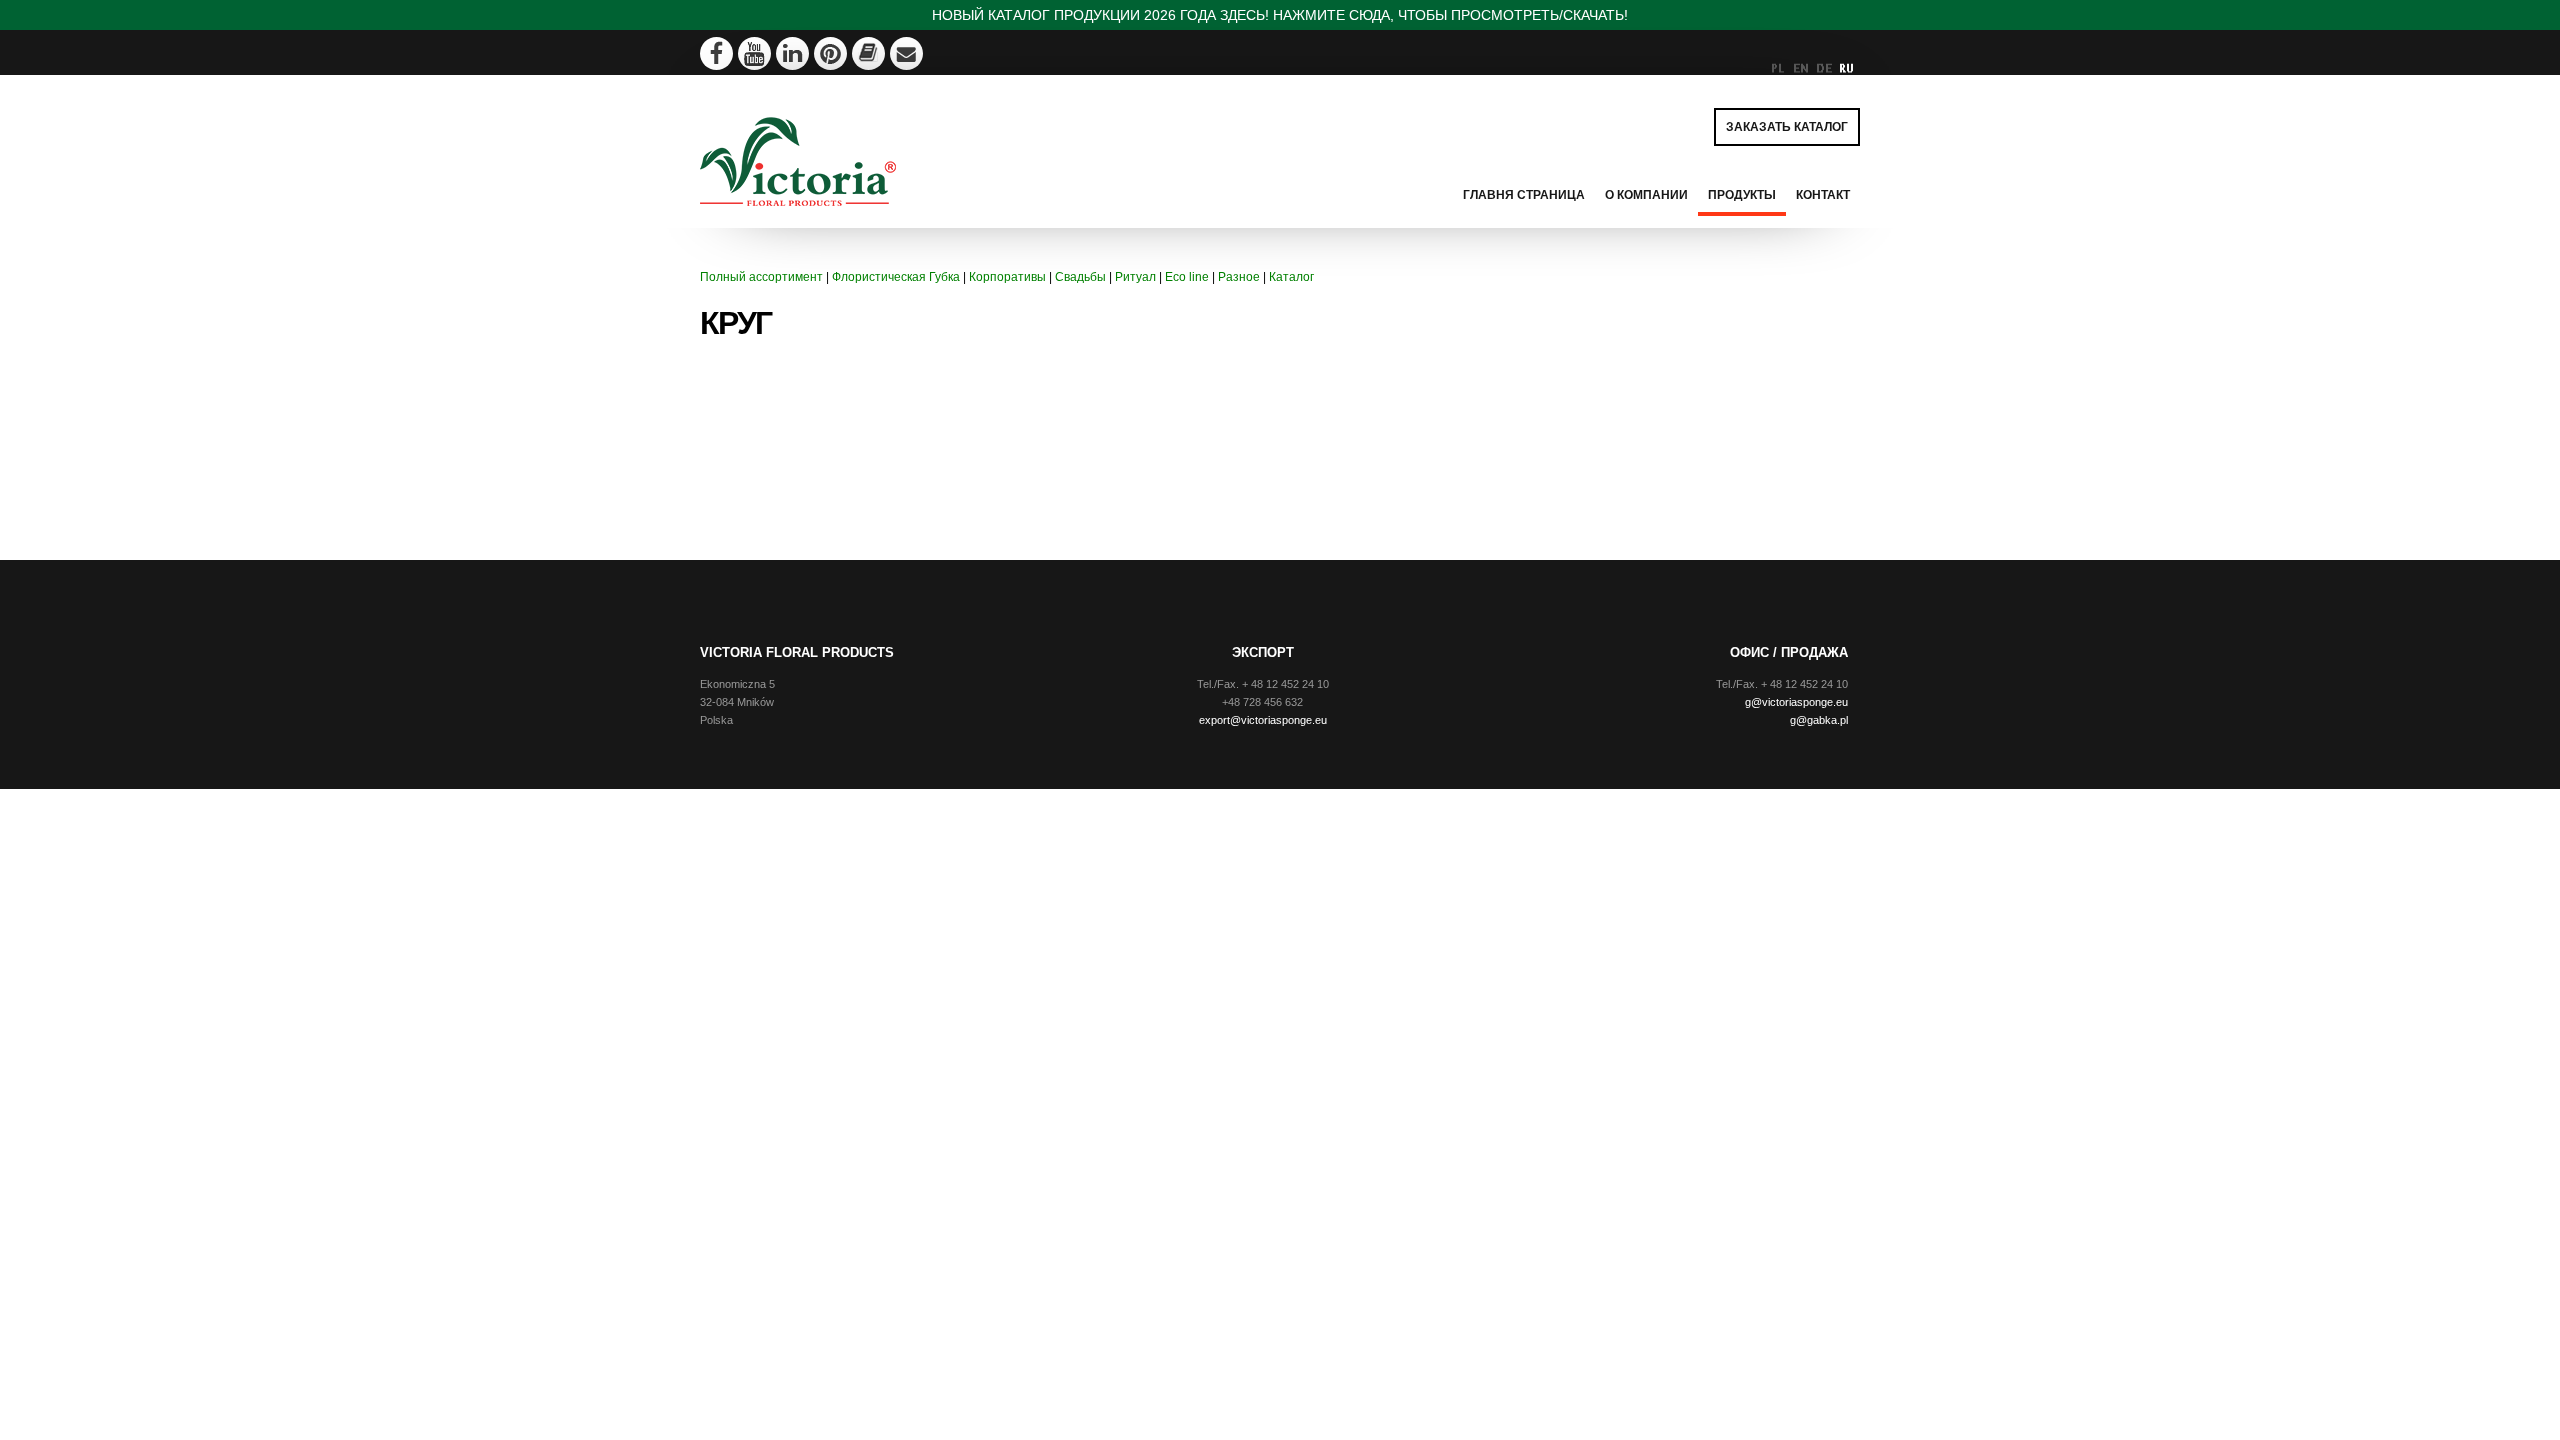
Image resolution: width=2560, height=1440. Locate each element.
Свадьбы (1080, 277)
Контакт (1823, 195)
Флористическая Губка (896, 277)
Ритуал (1135, 277)
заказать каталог (1787, 127)
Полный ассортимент (761, 277)
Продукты (1742, 195)
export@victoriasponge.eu (1263, 720)
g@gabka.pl (1819, 720)
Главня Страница (1524, 195)
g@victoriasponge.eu (1796, 702)
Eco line (1187, 277)
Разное (1239, 277)
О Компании (1646, 195)
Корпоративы (1007, 277)
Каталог (1291, 277)
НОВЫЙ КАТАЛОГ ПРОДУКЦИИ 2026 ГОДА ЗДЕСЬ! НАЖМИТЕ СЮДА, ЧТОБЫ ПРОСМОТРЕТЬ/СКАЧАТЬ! (1280, 15)
